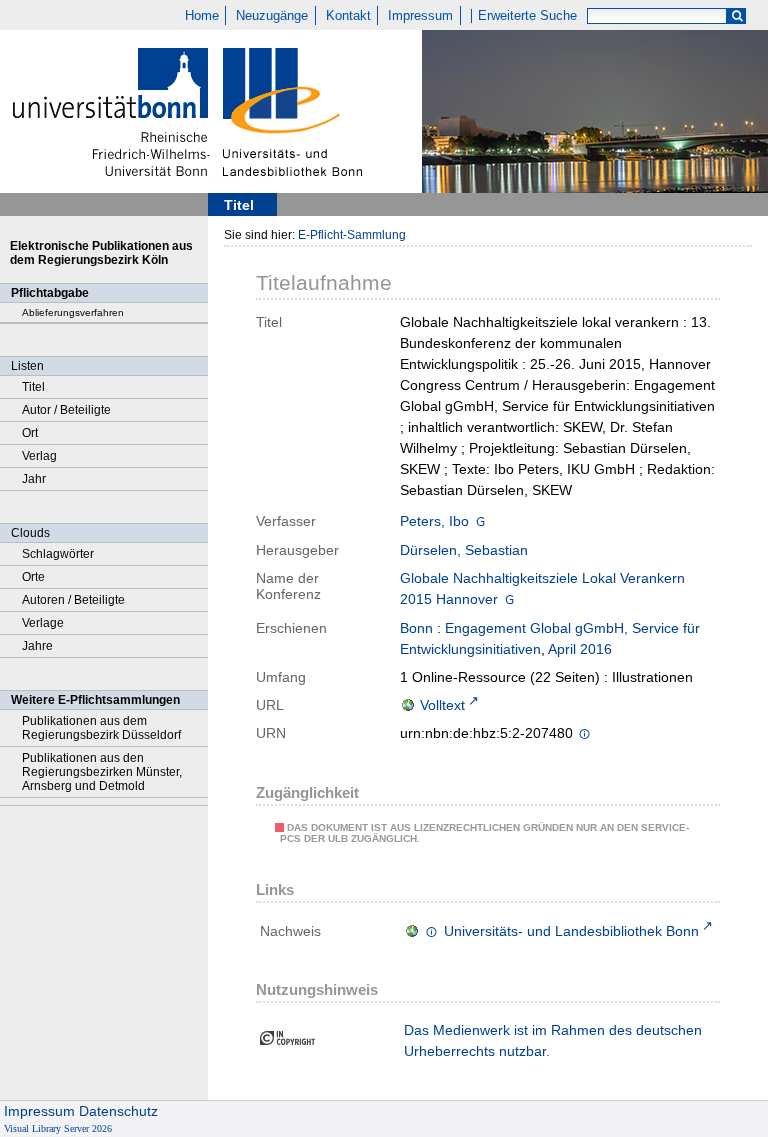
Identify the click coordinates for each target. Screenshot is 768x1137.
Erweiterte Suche (527, 16)
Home (202, 16)
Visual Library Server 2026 (58, 1128)
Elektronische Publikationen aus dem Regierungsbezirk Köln (101, 253)
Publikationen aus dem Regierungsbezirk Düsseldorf (101, 728)
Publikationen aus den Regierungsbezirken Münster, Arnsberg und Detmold (102, 772)
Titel (33, 387)
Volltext (442, 705)
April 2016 (580, 649)
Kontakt (348, 16)
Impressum (420, 16)
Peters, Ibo (434, 521)
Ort (30, 433)
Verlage (43, 623)
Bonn (416, 628)
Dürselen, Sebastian (464, 550)
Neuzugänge (272, 16)
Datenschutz (118, 1111)
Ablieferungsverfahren (73, 312)
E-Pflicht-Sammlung (352, 235)
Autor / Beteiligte (66, 410)
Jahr (34, 479)
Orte (33, 577)
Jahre (37, 646)
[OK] (737, 16)
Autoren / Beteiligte (73, 600)
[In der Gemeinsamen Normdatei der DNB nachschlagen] (480, 521)
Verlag (39, 456)
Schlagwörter (58, 554)
